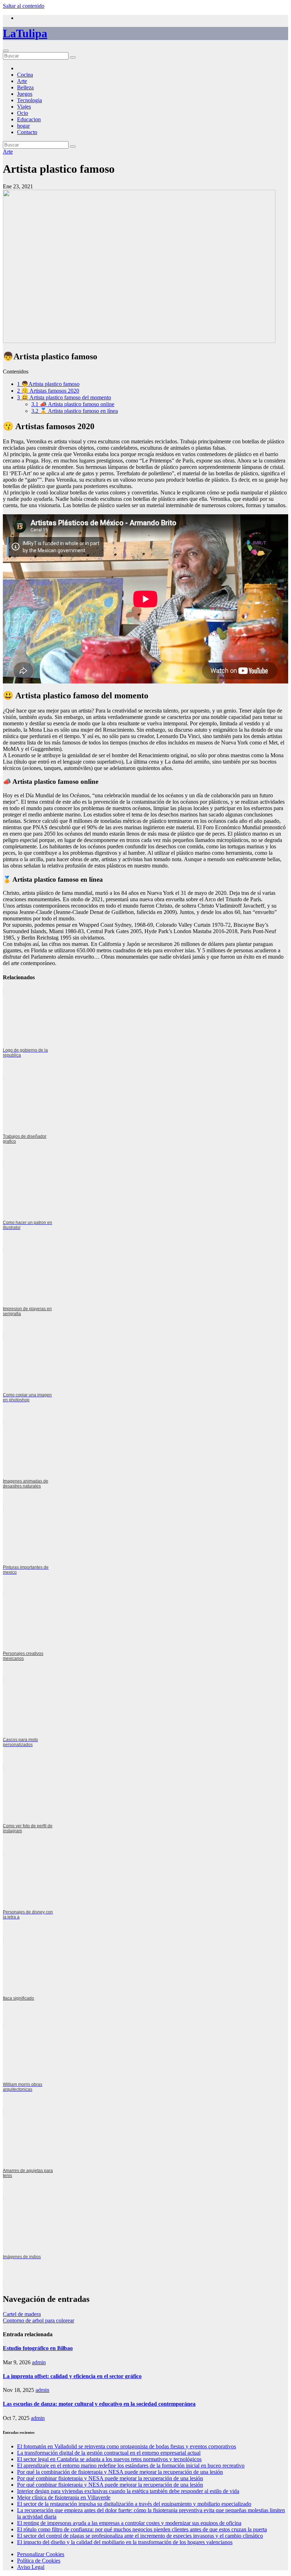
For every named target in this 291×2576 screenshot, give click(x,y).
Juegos (25, 94)
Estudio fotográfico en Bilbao (38, 2348)
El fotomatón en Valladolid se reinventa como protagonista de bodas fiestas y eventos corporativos (127, 2446)
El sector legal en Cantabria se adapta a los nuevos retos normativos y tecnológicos (109, 2459)
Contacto (27, 132)
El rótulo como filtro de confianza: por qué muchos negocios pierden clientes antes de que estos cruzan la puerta (142, 2529)
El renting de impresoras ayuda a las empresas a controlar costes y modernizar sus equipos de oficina (129, 2523)
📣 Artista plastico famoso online (73, 404)
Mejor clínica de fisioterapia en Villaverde (64, 2497)
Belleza (25, 87)
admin (39, 2362)
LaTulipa (25, 33)
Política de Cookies (39, 2561)
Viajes (24, 107)
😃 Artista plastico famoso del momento (64, 397)
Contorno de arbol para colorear (39, 2320)
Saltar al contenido (24, 6)
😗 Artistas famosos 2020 (48, 391)
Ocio (23, 113)
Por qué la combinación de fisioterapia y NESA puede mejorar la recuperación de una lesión (120, 2472)
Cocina (25, 75)
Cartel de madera (22, 2314)
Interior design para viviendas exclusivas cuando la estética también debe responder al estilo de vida (128, 2491)
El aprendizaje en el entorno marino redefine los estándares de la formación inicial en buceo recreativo (131, 2466)
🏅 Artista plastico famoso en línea (75, 411)
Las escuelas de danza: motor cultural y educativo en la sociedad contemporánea (99, 2404)
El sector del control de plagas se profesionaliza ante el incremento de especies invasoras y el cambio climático (140, 2536)
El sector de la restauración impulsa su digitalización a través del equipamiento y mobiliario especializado (134, 2504)
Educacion (29, 119)
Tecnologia (29, 100)
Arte (22, 81)
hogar (23, 126)
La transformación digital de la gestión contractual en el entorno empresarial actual (109, 2453)
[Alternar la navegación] (6, 51)
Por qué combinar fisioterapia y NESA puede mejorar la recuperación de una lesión (110, 2478)
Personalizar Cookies (41, 2554)
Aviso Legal (31, 2567)
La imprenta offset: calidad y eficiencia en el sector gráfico (72, 2376)
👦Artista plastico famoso (48, 384)
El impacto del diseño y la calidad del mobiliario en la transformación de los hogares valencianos (125, 2542)
